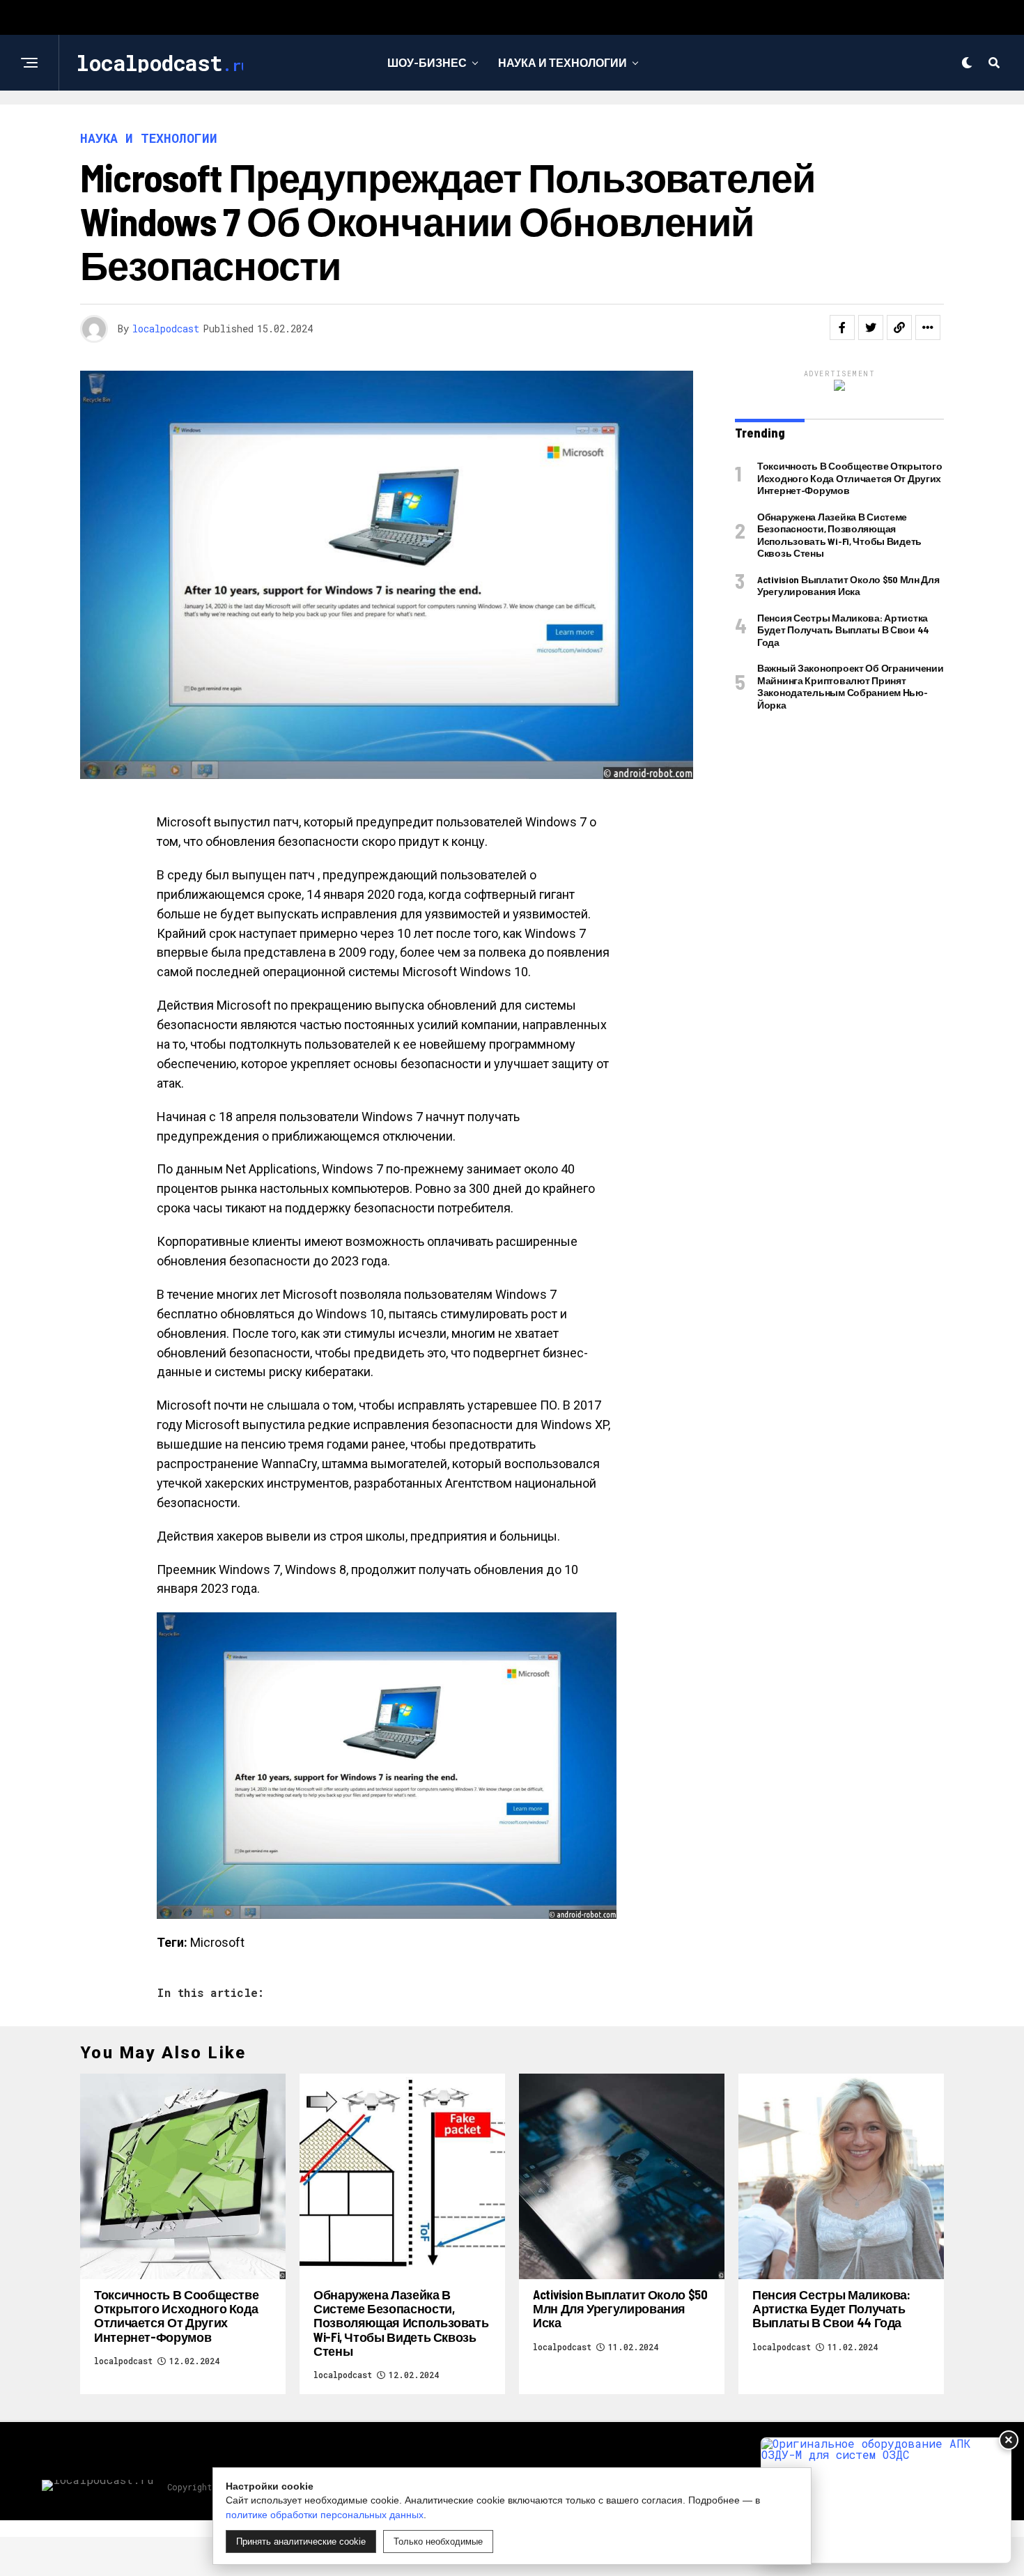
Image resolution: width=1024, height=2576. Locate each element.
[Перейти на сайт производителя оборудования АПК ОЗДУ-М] (886, 2500)
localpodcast (166, 329)
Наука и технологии (563, 62)
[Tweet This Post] (871, 327)
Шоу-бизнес (427, 62)
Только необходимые (438, 2542)
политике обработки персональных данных (325, 2515)
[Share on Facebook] (842, 327)
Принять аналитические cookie (301, 2542)
